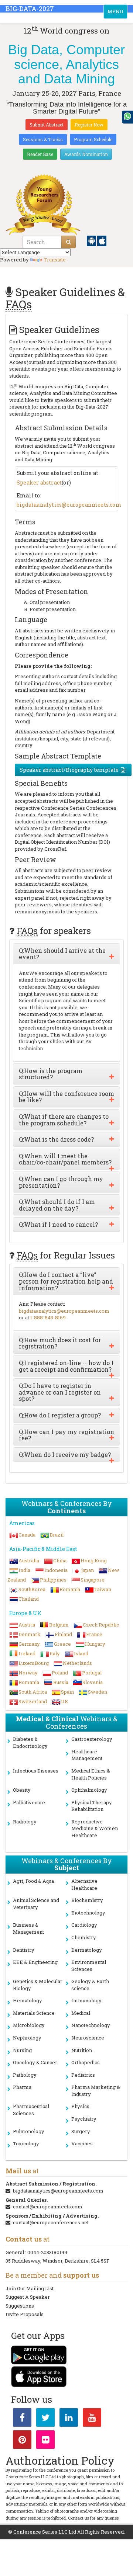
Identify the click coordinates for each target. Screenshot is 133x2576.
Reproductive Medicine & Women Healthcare (95, 1828)
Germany (29, 1644)
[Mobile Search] (69, 242)
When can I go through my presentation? (61, 1182)
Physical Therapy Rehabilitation (92, 1806)
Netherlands (77, 1663)
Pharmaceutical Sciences (31, 2110)
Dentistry (24, 1950)
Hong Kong (94, 1560)
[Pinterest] (22, 2441)
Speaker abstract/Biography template (69, 770)
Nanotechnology (91, 2025)
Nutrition (82, 2050)
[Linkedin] (69, 2419)
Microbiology (29, 2025)
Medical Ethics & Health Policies (91, 1774)
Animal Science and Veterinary (36, 1904)
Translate (55, 260)
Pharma (22, 2087)
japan (88, 1570)
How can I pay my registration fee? (66, 1435)
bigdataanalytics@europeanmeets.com (69, 505)
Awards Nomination (86, 154)
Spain (67, 1692)
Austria (27, 1625)
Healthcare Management (87, 1755)
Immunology (86, 2000)
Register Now (89, 125)
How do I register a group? (60, 1415)
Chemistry (84, 1937)
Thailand (29, 1599)
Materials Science (34, 2013)
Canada (27, 1535)
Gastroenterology (92, 1739)
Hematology (28, 2000)
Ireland (27, 1653)
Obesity (22, 1790)
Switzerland (33, 1701)
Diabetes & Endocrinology (30, 1742)
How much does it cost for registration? (60, 1343)
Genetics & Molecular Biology (38, 1985)
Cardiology (84, 1925)
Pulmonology (29, 2131)
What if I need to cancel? (58, 1225)
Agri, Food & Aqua (33, 1881)
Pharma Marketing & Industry (96, 2091)
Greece (62, 1644)
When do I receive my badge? (65, 1455)
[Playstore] (92, 240)
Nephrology (27, 2038)
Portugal (92, 1673)
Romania (70, 1589)
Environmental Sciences (89, 1966)
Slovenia (93, 1682)
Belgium (59, 1625)
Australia (29, 1560)
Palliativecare (29, 1802)
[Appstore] (102, 240)
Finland (63, 1634)
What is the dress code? (56, 1139)
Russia (61, 1682)
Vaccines (82, 2143)
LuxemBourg (34, 1663)
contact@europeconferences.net (51, 2222)
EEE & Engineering (35, 1962)
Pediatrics (83, 2075)
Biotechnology (88, 1913)
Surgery (81, 2131)
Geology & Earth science (90, 1985)
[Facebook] (22, 2419)
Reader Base (40, 154)
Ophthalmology (89, 1790)
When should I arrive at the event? (62, 954)
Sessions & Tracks (43, 139)
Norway (28, 1673)
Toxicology (26, 2143)
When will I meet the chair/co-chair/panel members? (65, 1159)
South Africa (33, 1692)
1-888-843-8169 (48, 1317)
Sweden (98, 1692)
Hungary (95, 1644)
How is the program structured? (51, 1074)
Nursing (22, 2050)
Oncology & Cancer (35, 2062)
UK (65, 1701)
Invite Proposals (25, 2314)
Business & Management (28, 1928)
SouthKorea (32, 1589)
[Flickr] (45, 2441)
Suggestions (20, 2306)
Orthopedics (86, 2062)
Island (81, 1653)
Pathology (25, 2075)
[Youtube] (92, 2419)
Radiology (25, 1822)
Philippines (53, 1580)
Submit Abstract (47, 125)
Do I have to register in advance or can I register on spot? (60, 1392)
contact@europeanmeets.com (48, 2207)
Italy (55, 1653)
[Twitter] (45, 2419)
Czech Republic (101, 1625)
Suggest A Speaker (28, 2297)
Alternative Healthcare (84, 1884)
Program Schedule (93, 139)
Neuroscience (88, 2038)
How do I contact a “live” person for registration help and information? (66, 1281)
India (24, 1570)
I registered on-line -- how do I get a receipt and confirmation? (66, 1366)
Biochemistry (87, 1900)
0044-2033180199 (47, 2252)
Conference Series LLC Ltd (45, 2532)
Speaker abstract (39, 482)
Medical (81, 2013)
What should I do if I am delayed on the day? (57, 1205)
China (60, 1560)
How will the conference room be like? (66, 1097)
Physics (80, 2106)
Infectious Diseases (36, 1771)
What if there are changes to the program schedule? (64, 1120)
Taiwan (103, 1589)
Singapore (93, 1580)
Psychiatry (84, 2119)
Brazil (57, 1535)
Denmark (30, 1634)
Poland (60, 1673)
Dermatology (87, 1950)
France (94, 1634)
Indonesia (56, 1570)
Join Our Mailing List (30, 2288)
